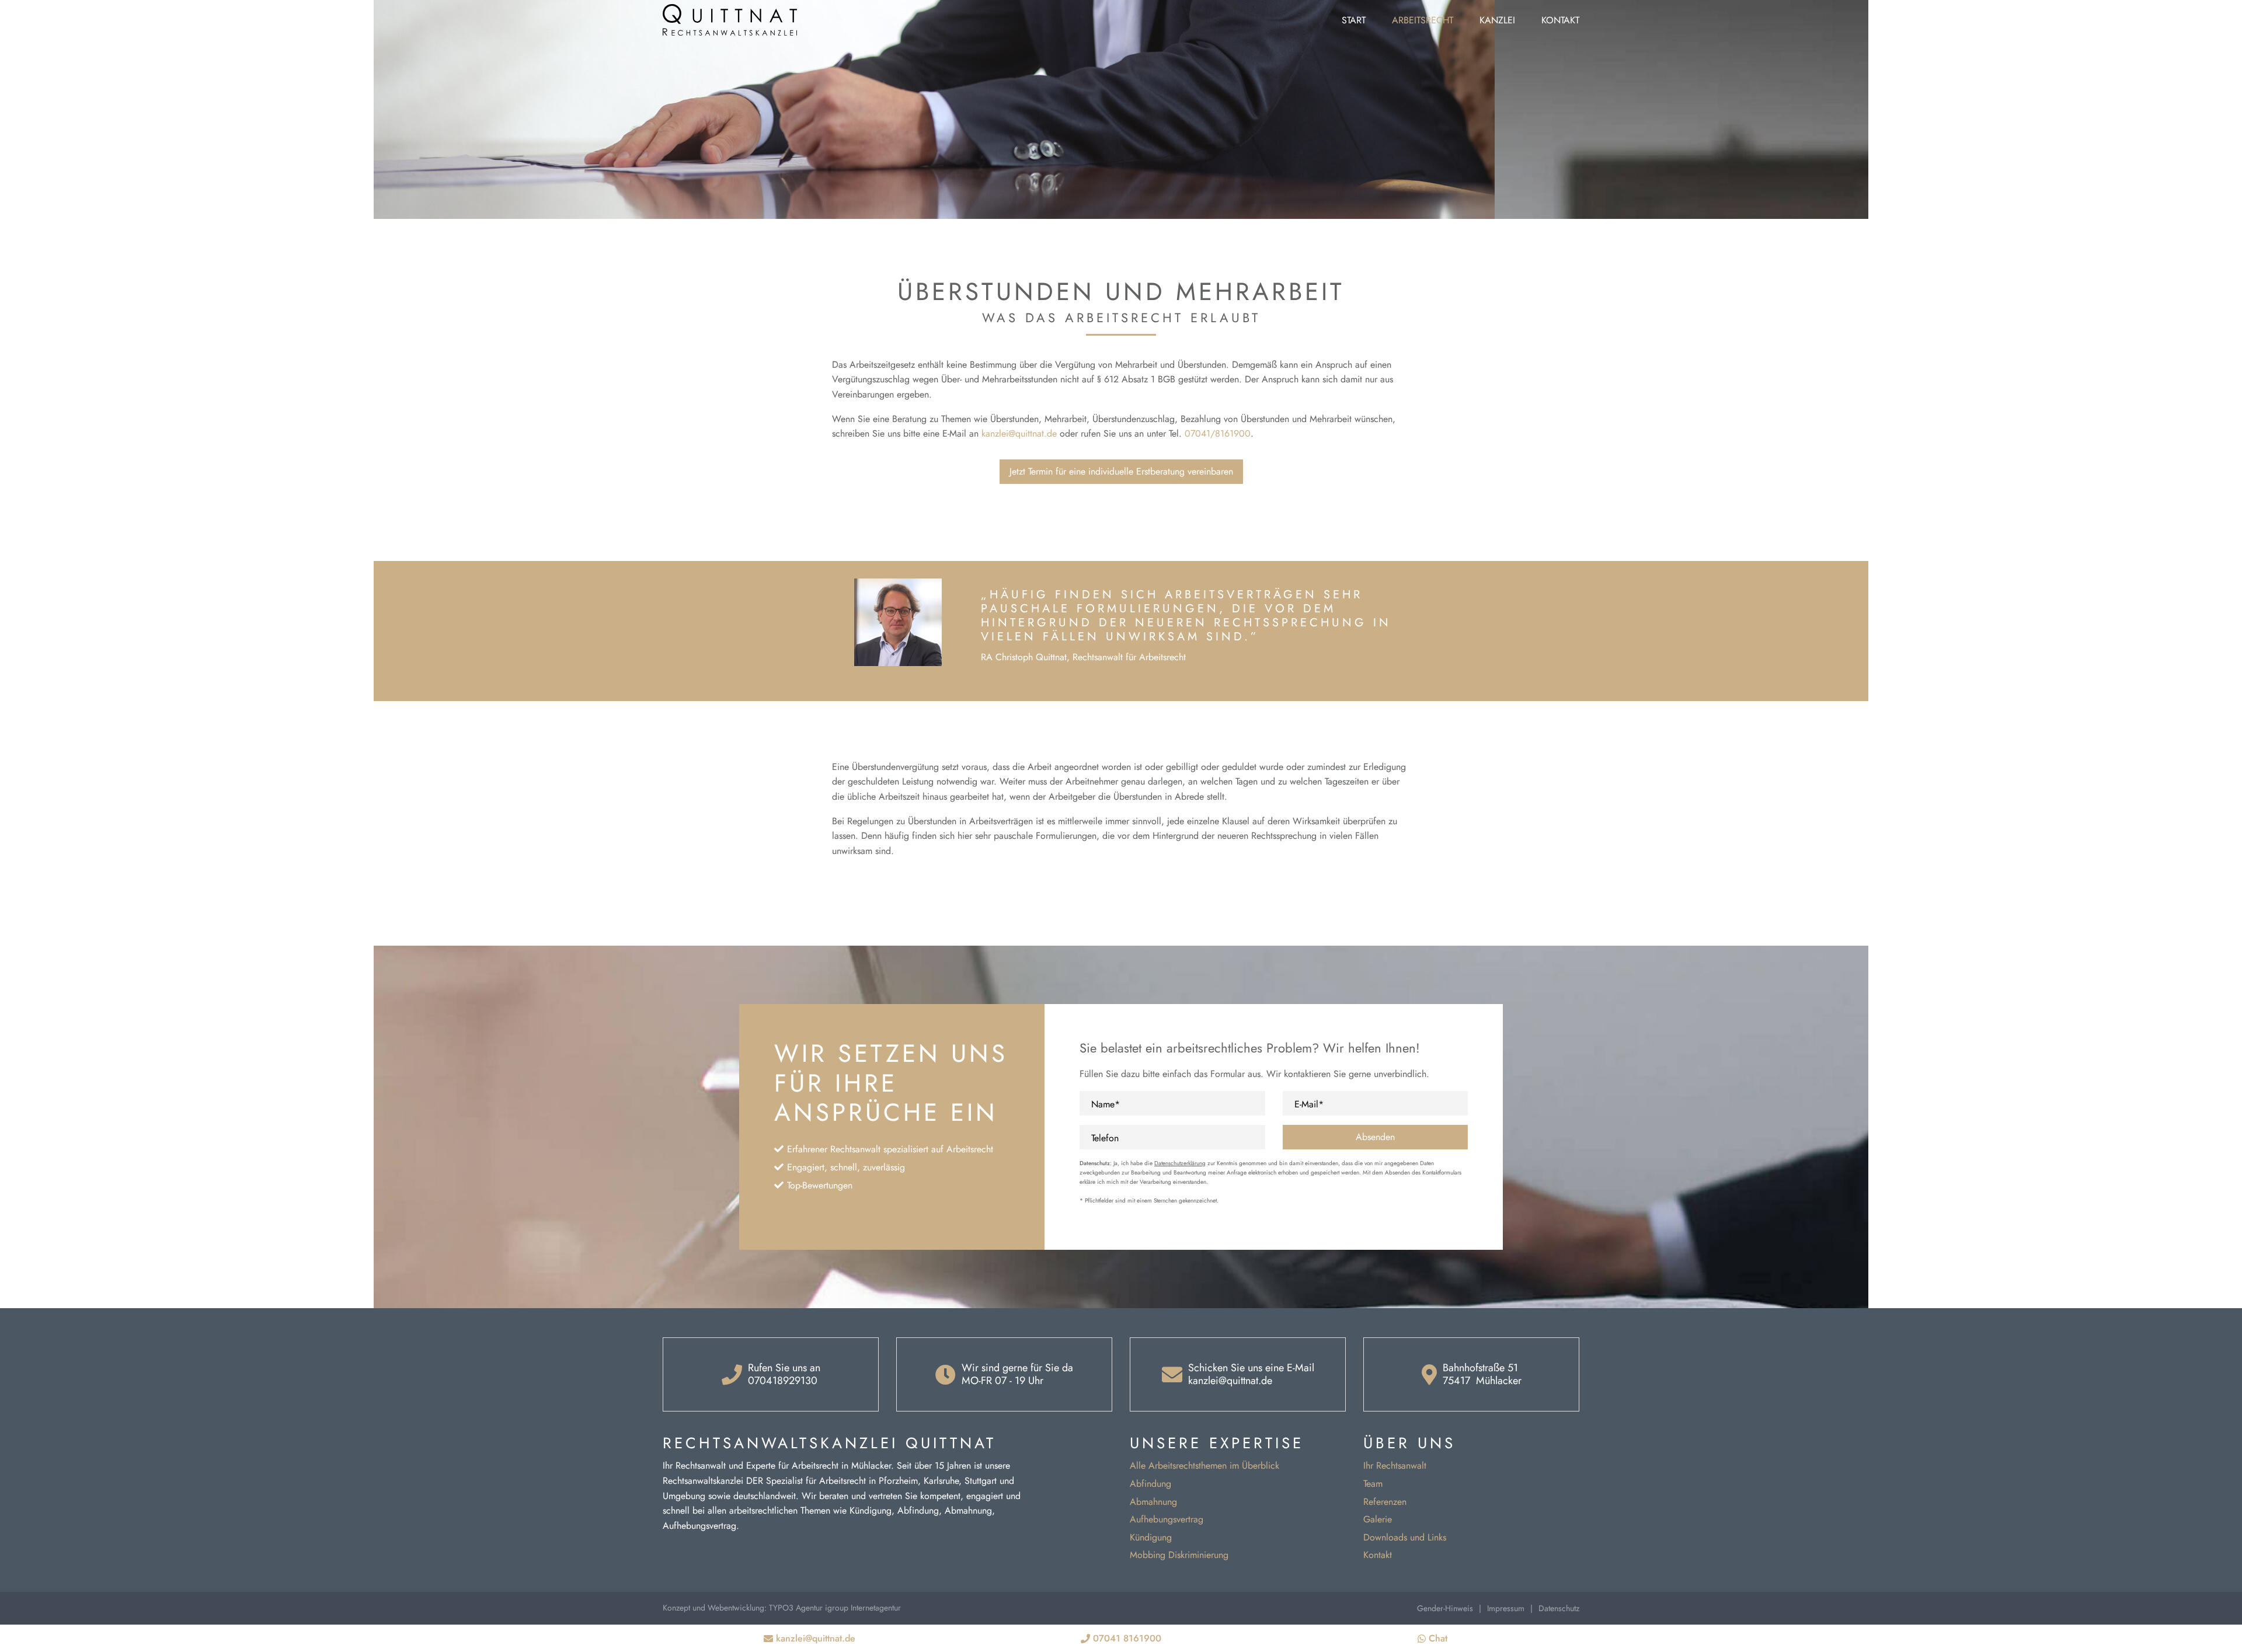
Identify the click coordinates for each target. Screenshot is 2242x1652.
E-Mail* (1309, 1104)
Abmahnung (1153, 1502)
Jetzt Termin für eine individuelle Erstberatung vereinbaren (1121, 471)
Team (1373, 1484)
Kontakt (1560, 20)
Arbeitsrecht (1423, 20)
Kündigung (1151, 1537)
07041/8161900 (1218, 433)
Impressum (1506, 1608)
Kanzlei (1497, 20)
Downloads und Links (1405, 1537)
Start (1354, 20)
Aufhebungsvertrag (1167, 1519)
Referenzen (1385, 1502)
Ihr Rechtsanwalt (1395, 1465)
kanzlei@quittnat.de (1019, 433)
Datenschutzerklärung (1180, 1163)
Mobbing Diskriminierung (1179, 1555)
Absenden (1375, 1137)
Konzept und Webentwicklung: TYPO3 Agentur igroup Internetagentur (782, 1608)
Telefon (1105, 1138)
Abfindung (1150, 1484)
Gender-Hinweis (1445, 1608)
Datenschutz (1559, 1608)
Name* (1106, 1104)
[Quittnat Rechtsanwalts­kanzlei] (730, 19)
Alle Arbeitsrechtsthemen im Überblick (1204, 1465)
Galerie (1378, 1519)
